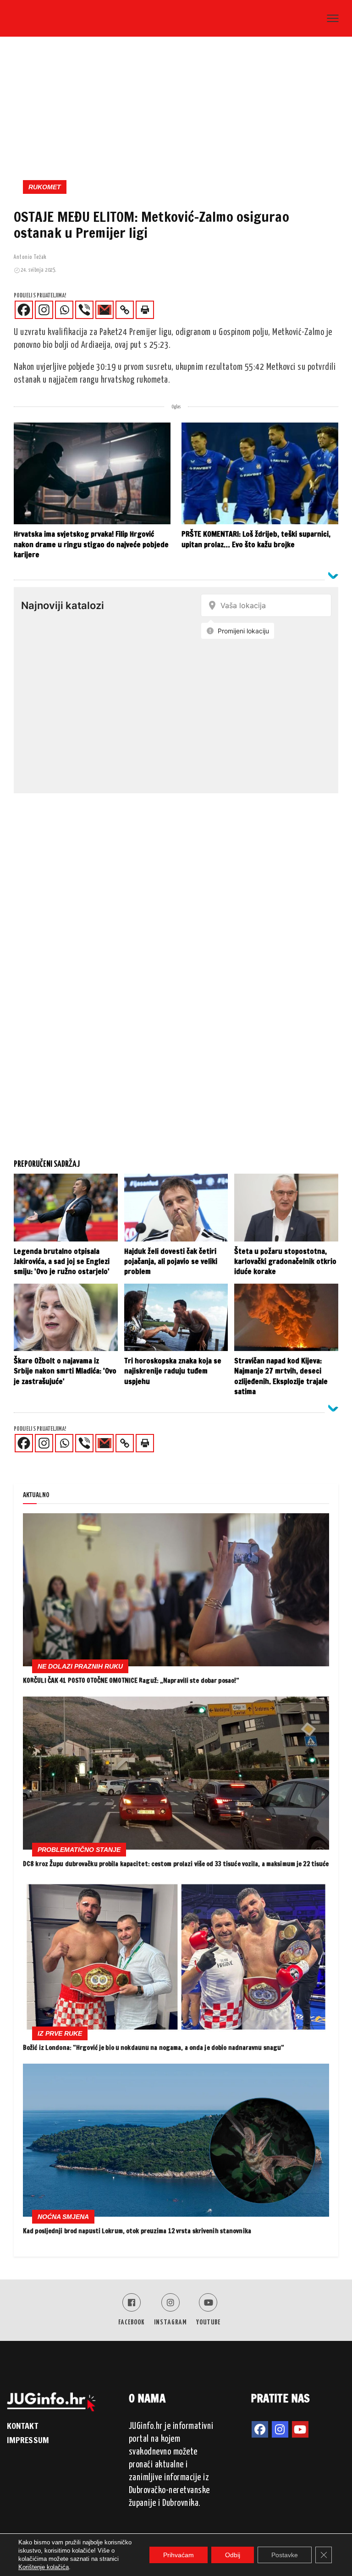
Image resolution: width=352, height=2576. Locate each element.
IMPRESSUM (28, 2440)
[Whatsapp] (64, 310)
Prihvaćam (179, 2555)
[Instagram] (44, 310)
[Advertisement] (176, 111)
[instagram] (280, 2429)
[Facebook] (24, 310)
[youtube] (300, 2429)
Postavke (285, 2555)
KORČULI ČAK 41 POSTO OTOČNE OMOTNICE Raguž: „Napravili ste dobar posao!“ (131, 1681)
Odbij (233, 2555)
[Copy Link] (125, 310)
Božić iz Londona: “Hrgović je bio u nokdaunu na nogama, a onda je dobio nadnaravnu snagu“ (154, 2048)
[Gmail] (104, 310)
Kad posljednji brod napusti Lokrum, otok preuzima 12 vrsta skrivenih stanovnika (137, 2231)
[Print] (145, 310)
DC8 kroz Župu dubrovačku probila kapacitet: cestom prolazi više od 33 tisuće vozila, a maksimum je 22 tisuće (176, 1864)
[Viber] (84, 310)
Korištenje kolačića (44, 2567)
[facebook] (260, 2429)
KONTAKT (22, 2426)
